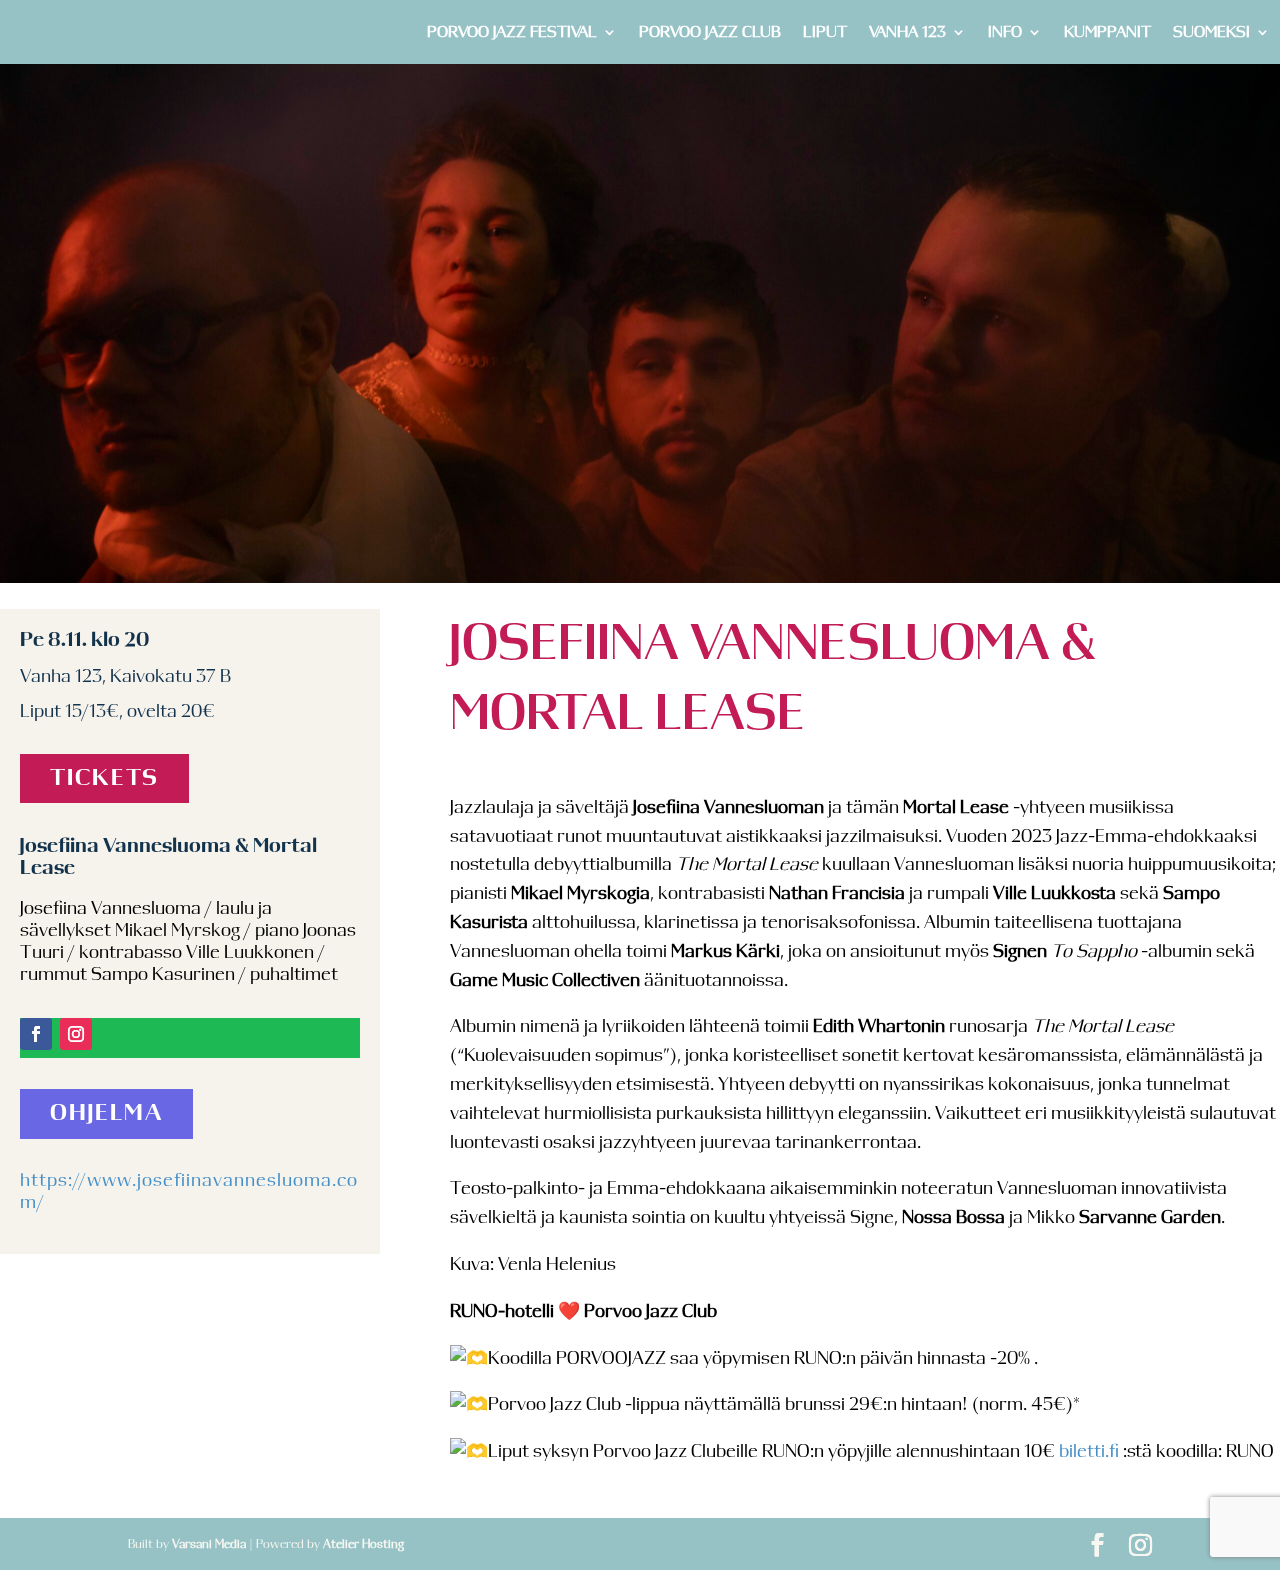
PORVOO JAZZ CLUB (710, 32)
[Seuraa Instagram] (76, 1034)
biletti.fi (1089, 1452)
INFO (1005, 32)
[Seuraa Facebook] (36, 1034)
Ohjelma (106, 1113)
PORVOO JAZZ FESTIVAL (512, 32)
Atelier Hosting (363, 1544)
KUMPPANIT (1107, 32)
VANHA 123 (907, 32)
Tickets (104, 778)
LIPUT (825, 32)
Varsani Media (209, 1544)
